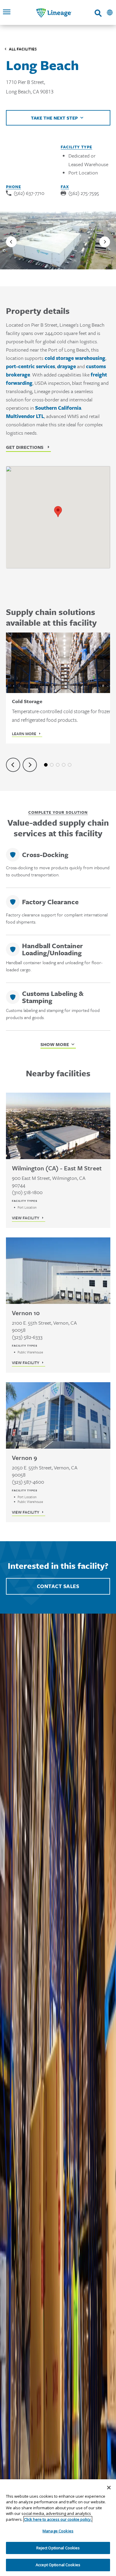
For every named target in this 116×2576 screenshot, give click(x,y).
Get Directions (25, 447)
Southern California (58, 408)
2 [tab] (52, 765)
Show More (55, 1044)
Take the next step (54, 118)
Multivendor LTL (25, 416)
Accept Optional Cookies (58, 2565)
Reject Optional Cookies (58, 2548)
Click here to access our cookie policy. (58, 2519)
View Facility (26, 1218)
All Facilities (23, 49)
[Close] (109, 2488)
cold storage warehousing (75, 358)
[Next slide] (105, 242)
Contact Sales (58, 1586)
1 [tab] (46, 765)
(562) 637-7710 (29, 193)
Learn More (24, 734)
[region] (58, 2528)
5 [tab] (70, 765)
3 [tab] (58, 765)
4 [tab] (64, 765)
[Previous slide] (11, 242)
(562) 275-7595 (84, 193)
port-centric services (30, 366)
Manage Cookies (58, 2531)
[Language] (110, 12)
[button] (58, 512)
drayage (66, 366)
